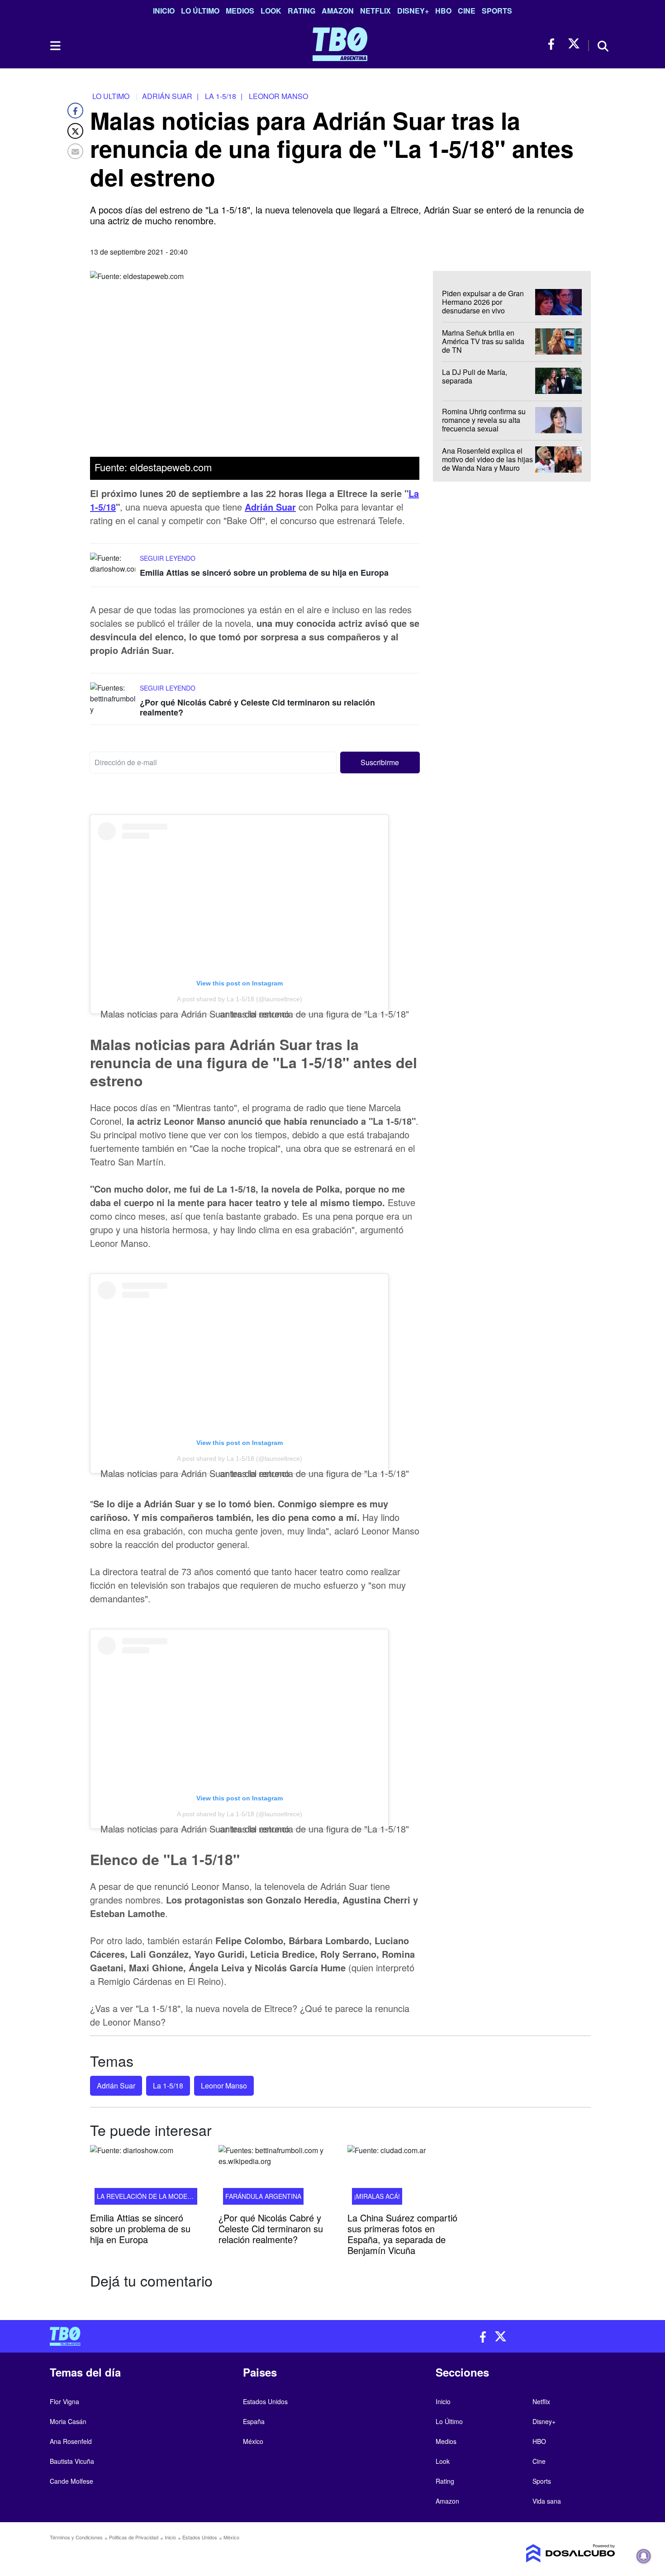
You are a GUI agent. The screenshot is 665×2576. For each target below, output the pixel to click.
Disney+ (413, 11)
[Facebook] (75, 111)
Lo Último (200, 11)
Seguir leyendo (168, 559)
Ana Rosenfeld (71, 2441)
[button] (380, 762)
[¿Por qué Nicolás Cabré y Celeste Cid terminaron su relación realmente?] (113, 700)
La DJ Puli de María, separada (475, 376)
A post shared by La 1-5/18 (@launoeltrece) (240, 999)
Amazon (338, 11)
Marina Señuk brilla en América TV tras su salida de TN (483, 341)
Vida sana (547, 2501)
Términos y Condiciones (76, 2537)
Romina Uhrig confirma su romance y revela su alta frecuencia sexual (484, 420)
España (254, 2421)
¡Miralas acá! (377, 2196)
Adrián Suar (270, 507)
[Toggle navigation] (55, 46)
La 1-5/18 (168, 2086)
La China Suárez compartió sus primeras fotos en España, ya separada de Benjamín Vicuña (402, 2234)
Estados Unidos (265, 2401)
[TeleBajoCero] (188, 2336)
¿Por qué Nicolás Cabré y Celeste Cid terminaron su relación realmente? (257, 708)
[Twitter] (75, 131)
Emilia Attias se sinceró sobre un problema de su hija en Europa (264, 573)
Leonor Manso (224, 2086)
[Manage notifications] (644, 2556)
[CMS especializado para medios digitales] (550, 2553)
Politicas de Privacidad (134, 2537)
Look (271, 11)
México (253, 2441)
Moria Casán (68, 2421)
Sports (497, 11)
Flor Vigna (64, 2401)
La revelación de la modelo (146, 2196)
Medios (240, 11)
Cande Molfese (71, 2481)
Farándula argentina (263, 2196)
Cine (467, 11)
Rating (302, 11)
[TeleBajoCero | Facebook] (554, 44)
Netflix (375, 11)
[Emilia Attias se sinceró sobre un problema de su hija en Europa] (113, 570)
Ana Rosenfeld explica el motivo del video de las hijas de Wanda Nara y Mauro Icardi (487, 464)
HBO (443, 11)
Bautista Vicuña (72, 2461)
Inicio (164, 11)
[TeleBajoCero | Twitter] (574, 44)
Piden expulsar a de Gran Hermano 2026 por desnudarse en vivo (483, 302)
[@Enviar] (75, 151)
